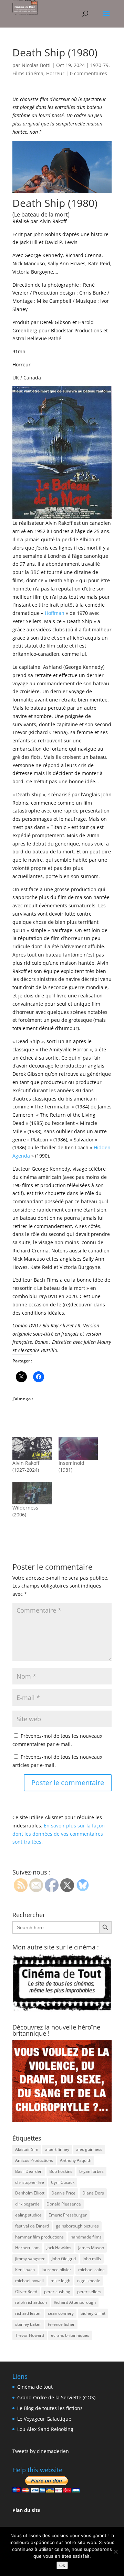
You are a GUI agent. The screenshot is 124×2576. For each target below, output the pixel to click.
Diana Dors (93, 2193)
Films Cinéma (28, 73)
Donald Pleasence (64, 2204)
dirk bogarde (27, 2204)
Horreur (55, 73)
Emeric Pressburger (68, 2215)
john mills (92, 2259)
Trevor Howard (30, 2335)
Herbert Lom (27, 2248)
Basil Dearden (29, 2171)
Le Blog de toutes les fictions (50, 2408)
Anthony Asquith (76, 2160)
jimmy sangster (30, 2259)
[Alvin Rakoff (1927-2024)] (32, 1449)
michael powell (29, 2281)
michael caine (91, 2270)
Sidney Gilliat (93, 2313)
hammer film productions (39, 2237)
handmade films (86, 2237)
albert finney (57, 2149)
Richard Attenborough (75, 2302)
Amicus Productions (34, 2160)
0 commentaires (89, 73)
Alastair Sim (27, 2149)
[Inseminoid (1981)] (78, 1449)
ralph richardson (31, 2302)
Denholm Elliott (30, 2193)
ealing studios (28, 2215)
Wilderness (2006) (25, 1511)
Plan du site (26, 2510)
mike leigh (60, 2281)
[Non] (115, 2552)
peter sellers (89, 2292)
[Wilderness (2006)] (32, 1493)
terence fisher (61, 2324)
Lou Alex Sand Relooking (45, 2429)
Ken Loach (25, 2270)
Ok (62, 2565)
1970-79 (99, 65)
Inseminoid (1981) (71, 1466)
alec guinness (89, 2149)
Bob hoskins (61, 2171)
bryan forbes (91, 2171)
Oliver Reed (26, 2292)
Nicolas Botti (36, 65)
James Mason (91, 2248)
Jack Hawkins (59, 2248)
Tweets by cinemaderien (41, 2451)
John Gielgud (64, 2259)
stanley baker (28, 2324)
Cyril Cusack (63, 2182)
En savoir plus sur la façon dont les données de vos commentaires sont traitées (59, 1834)
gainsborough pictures (77, 2226)
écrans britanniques (70, 2335)
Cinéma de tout (35, 2387)
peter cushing (57, 2292)
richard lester (28, 2313)
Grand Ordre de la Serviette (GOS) (56, 2397)
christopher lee (30, 2182)
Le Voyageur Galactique (44, 2419)
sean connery (61, 2313)
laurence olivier (56, 2270)
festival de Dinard (32, 2226)
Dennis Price (63, 2193)
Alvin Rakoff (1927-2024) (26, 1466)
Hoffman (55, 613)
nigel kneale (89, 2281)
